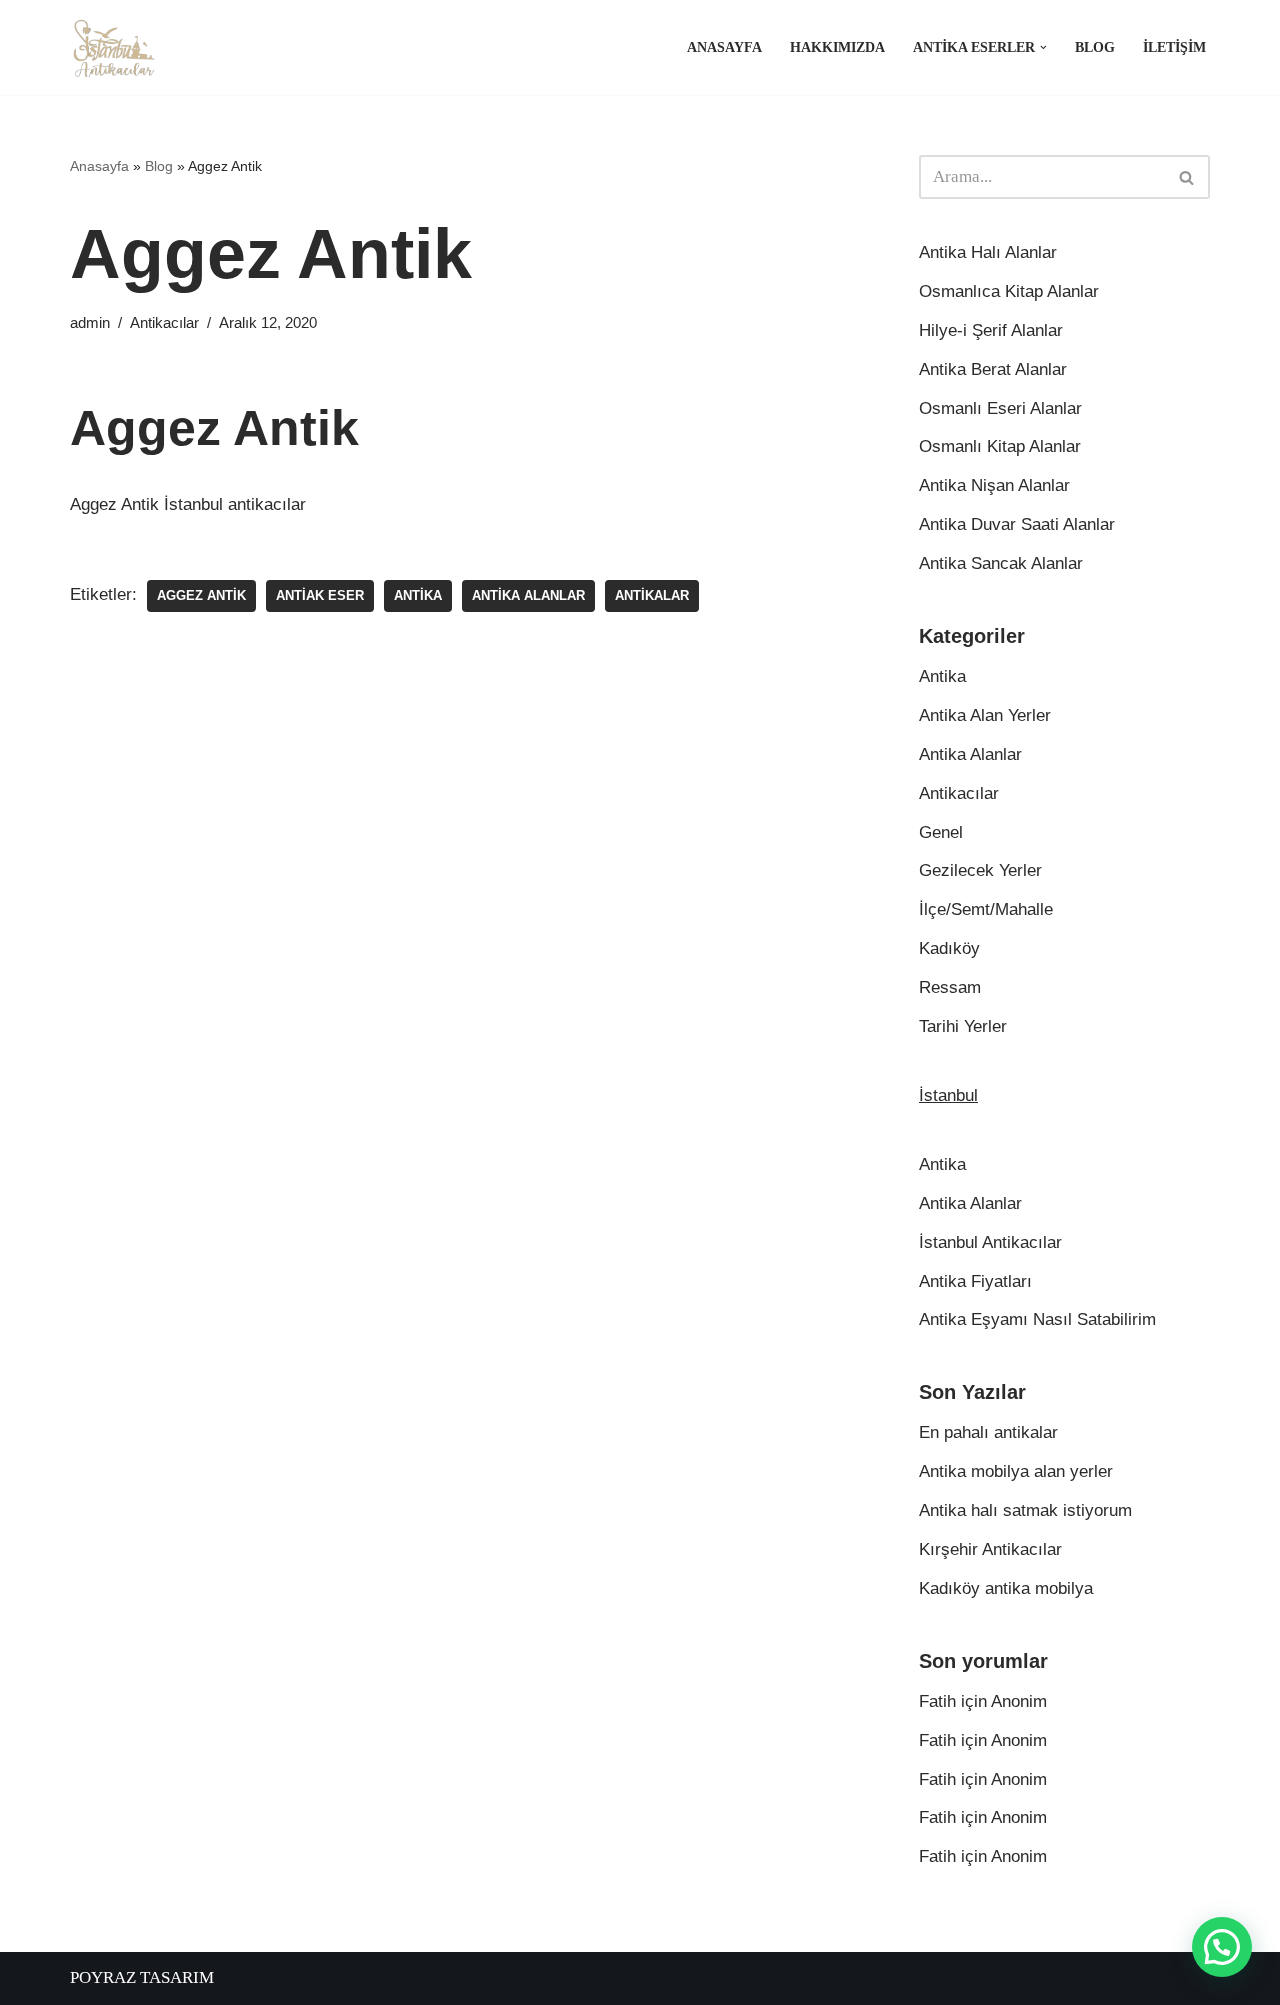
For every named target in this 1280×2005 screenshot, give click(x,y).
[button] (1043, 47)
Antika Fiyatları (975, 1281)
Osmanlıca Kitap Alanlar (1009, 291)
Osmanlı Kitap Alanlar (1000, 446)
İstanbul (948, 1095)
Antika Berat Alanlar (993, 369)
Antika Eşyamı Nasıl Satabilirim (1037, 1319)
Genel (941, 832)
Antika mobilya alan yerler (1016, 1471)
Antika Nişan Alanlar (994, 485)
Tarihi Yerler (963, 1026)
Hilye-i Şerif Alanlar (991, 330)
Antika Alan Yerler (985, 715)
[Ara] (1187, 177)
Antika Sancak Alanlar (1001, 563)
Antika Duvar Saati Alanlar (1017, 524)
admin (90, 322)
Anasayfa (724, 47)
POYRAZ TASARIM (142, 1977)
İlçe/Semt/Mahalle (986, 909)
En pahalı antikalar (988, 1432)
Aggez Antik (201, 595)
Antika (418, 595)
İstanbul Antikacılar (990, 1242)
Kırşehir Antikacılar (990, 1549)
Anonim (1019, 1701)
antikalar (652, 595)
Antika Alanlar (970, 754)
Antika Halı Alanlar (988, 252)
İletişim (1174, 47)
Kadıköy (949, 948)
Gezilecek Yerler (980, 870)
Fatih (937, 1701)
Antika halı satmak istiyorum (1025, 1510)
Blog (1095, 47)
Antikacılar (164, 322)
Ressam (950, 987)
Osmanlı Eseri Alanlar (1000, 408)
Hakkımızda (837, 47)
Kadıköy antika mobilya (1006, 1588)
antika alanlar (528, 595)
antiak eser (320, 595)
